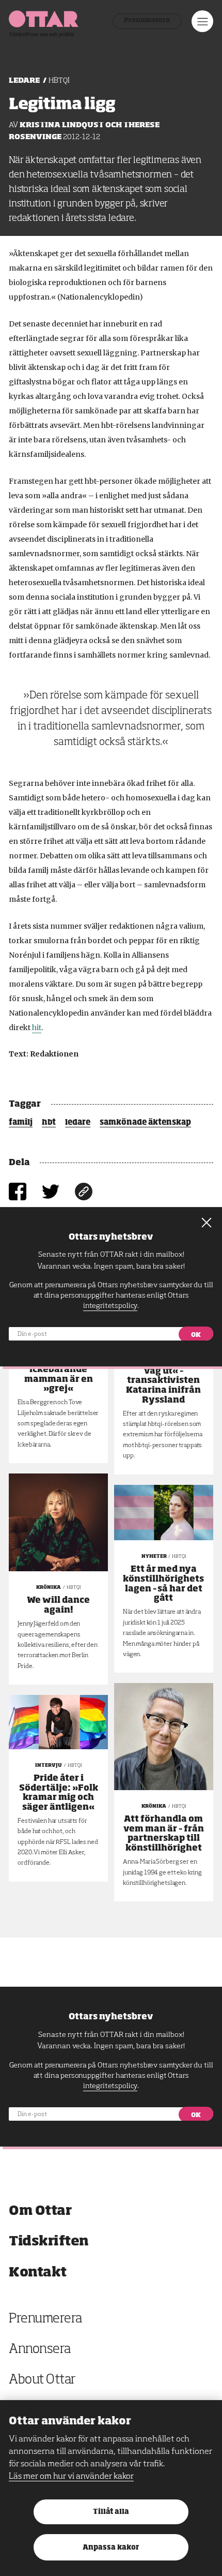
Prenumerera (147, 21)
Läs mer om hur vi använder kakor (71, 2477)
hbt (49, 1123)
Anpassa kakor (111, 2548)
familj (21, 1123)
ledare (78, 1123)
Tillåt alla (111, 2512)
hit (37, 1028)
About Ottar (42, 2380)
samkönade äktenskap (145, 1123)
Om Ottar (40, 2211)
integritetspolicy (110, 2086)
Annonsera (40, 2350)
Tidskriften (49, 2242)
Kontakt (38, 2273)
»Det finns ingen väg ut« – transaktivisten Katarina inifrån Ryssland (163, 1381)
